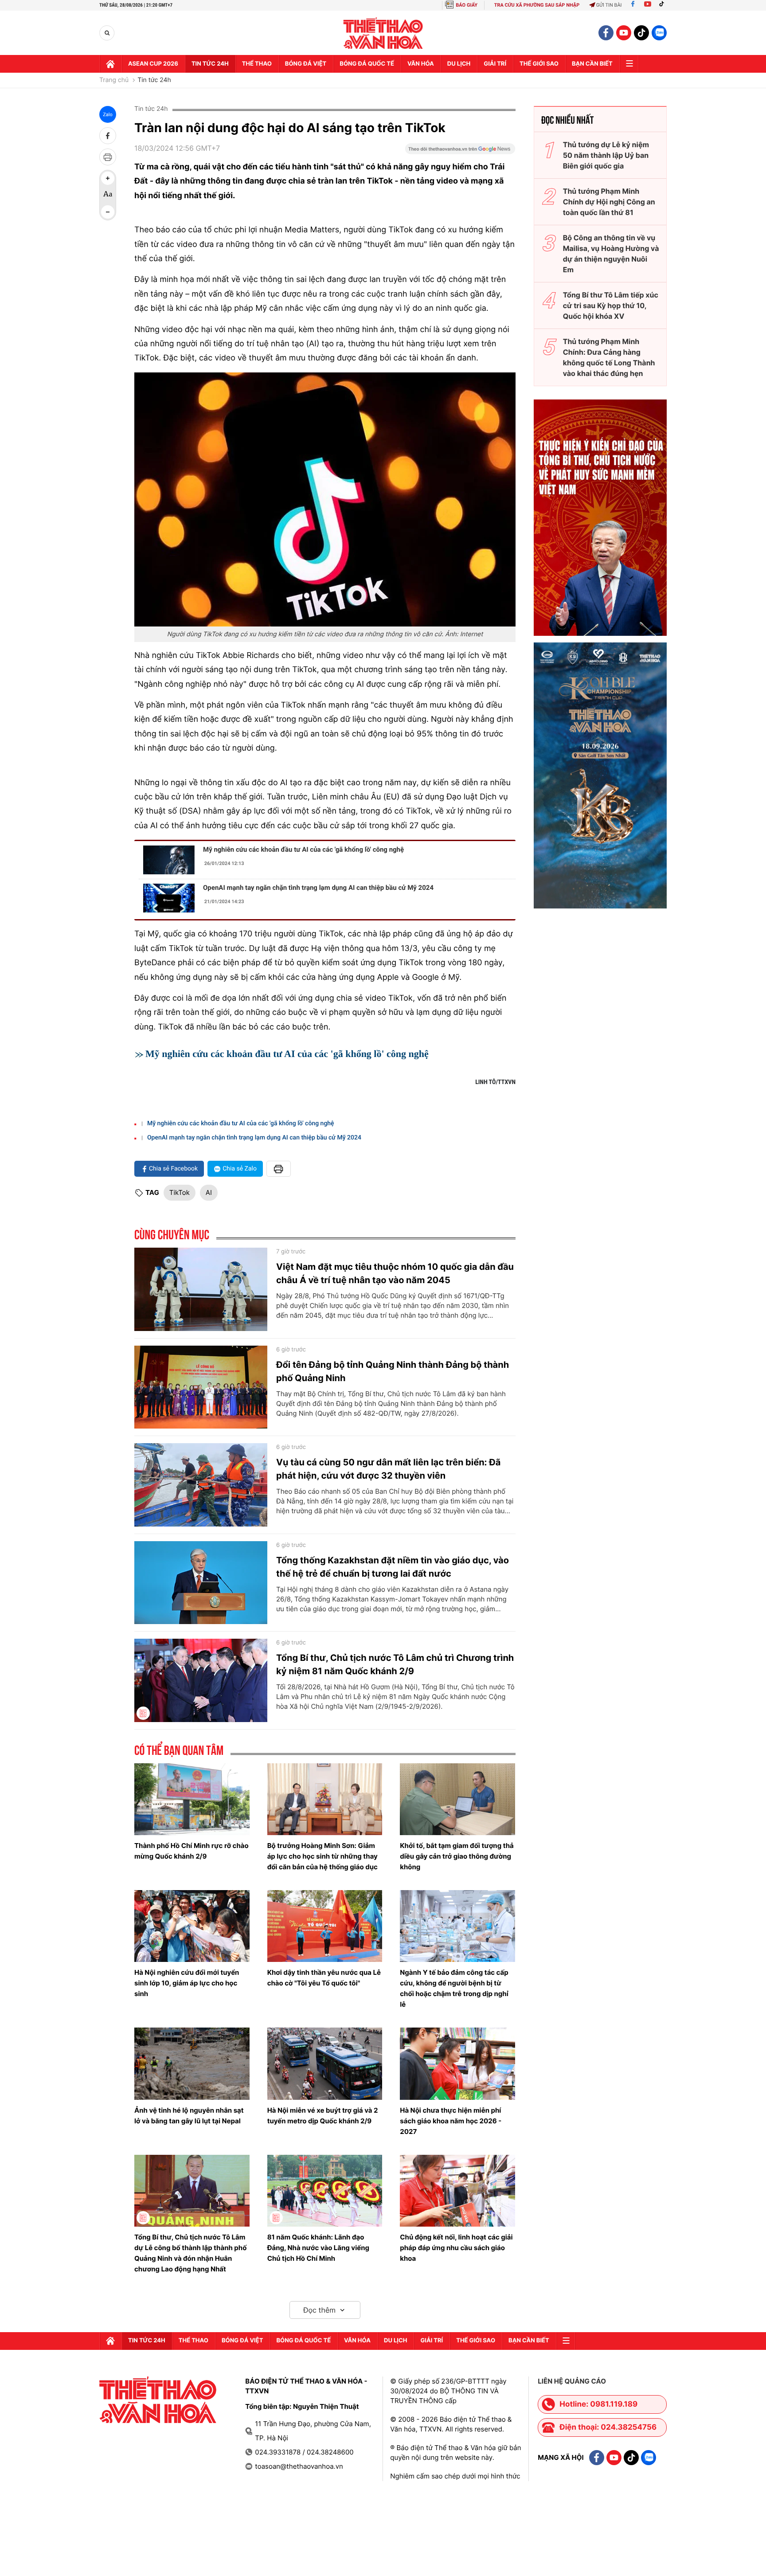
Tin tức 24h (210, 64)
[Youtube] (648, 5)
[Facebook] (633, 5)
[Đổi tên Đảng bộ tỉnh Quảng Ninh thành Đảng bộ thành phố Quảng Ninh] (201, 1387)
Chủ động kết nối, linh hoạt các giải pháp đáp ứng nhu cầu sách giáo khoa (456, 2248)
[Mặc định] (108, 195)
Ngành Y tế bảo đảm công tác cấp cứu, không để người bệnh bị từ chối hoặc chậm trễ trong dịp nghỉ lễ (454, 1988)
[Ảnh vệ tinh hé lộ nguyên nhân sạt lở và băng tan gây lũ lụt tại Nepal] (192, 2063)
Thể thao (257, 64)
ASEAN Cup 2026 (153, 64)
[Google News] (460, 152)
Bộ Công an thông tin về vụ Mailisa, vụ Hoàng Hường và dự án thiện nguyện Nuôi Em (611, 254)
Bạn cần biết (592, 64)
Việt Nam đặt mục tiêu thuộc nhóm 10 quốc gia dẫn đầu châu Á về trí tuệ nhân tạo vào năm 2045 (395, 1273)
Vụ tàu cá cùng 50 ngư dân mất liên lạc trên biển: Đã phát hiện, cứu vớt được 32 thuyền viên (388, 1469)
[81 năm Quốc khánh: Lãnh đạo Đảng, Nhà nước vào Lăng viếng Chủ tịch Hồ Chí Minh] (325, 2191)
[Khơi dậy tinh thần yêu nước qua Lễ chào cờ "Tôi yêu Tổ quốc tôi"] (325, 1926)
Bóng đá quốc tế (367, 64)
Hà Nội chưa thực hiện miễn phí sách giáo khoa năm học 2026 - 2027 (451, 2121)
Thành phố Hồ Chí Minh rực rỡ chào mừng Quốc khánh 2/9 (191, 1851)
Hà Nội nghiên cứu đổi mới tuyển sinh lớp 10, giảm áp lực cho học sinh (187, 1983)
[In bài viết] (108, 157)
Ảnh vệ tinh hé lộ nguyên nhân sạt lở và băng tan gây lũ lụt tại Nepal (189, 2116)
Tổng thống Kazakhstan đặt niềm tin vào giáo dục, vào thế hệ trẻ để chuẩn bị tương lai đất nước (393, 1567)
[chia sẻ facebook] (108, 136)
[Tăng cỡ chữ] (108, 178)
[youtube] (624, 33)
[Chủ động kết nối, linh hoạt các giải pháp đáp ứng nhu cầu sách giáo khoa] (457, 2191)
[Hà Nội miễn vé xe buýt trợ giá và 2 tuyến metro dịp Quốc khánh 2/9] (325, 2063)
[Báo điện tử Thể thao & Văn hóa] (383, 33)
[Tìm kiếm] (107, 33)
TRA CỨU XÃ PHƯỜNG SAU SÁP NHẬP (537, 5)
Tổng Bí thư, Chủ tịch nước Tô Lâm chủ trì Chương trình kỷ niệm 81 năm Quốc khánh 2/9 (395, 1664)
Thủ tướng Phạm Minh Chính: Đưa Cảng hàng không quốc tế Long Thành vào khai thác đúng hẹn (609, 357)
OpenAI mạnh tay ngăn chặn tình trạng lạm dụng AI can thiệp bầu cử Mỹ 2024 (318, 888)
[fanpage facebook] (606, 33)
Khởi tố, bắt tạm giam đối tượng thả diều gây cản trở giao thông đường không (457, 1856)
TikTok (180, 1192)
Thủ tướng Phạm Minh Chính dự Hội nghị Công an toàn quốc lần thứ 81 (609, 202)
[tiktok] (641, 33)
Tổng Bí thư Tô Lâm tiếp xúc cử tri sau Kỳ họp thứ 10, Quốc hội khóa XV (611, 305)
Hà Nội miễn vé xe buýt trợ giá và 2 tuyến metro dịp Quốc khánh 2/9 (323, 2116)
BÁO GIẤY (467, 5)
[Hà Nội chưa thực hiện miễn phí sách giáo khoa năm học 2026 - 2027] (457, 2063)
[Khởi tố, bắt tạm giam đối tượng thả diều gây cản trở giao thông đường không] (457, 1799)
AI (209, 1192)
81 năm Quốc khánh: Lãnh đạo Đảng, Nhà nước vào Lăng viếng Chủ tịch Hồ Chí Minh (318, 2248)
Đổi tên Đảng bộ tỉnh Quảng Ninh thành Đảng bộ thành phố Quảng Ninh (393, 1371)
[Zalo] (659, 33)
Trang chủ (114, 80)
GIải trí (495, 64)
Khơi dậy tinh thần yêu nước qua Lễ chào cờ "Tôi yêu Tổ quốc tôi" (324, 1978)
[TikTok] (664, 5)
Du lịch (459, 64)
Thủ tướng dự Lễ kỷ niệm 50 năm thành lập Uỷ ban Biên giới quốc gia (606, 155)
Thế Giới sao (539, 64)
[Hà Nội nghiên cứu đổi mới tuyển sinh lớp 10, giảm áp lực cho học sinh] (192, 1926)
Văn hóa (421, 64)
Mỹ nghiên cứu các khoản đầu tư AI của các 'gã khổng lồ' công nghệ (303, 850)
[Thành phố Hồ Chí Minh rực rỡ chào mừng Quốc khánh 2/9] (192, 1799)
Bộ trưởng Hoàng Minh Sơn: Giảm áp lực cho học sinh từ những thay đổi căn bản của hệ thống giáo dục (322, 1856)
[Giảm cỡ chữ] (108, 212)
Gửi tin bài (609, 5)
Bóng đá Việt (306, 64)
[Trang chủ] (110, 64)
